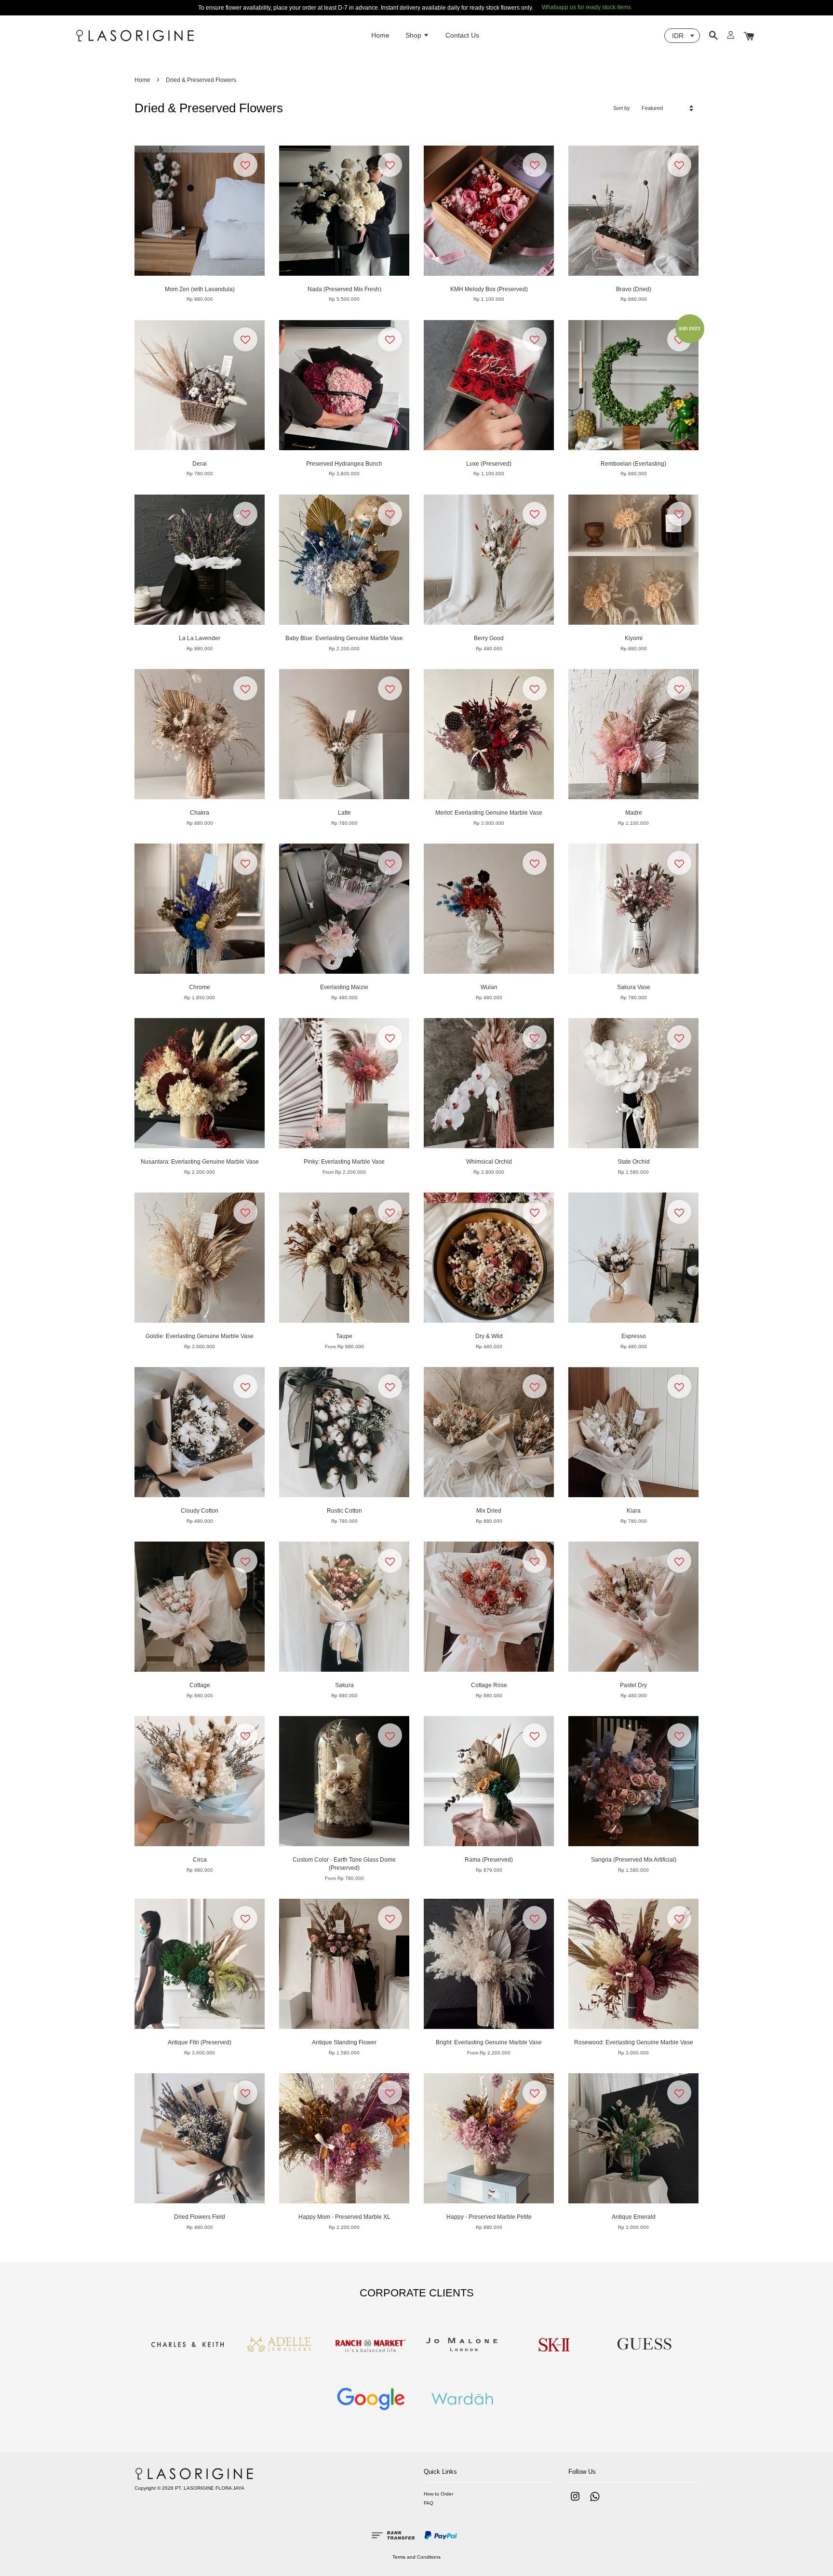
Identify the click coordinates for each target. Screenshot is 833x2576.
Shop (414, 35)
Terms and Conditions (416, 2557)
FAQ (429, 2503)
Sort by (622, 108)
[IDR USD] (682, 36)
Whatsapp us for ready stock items (586, 7)
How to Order (438, 2494)
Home (380, 35)
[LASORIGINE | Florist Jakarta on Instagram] (575, 2502)
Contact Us (462, 35)
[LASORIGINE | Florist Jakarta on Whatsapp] (595, 2502)
